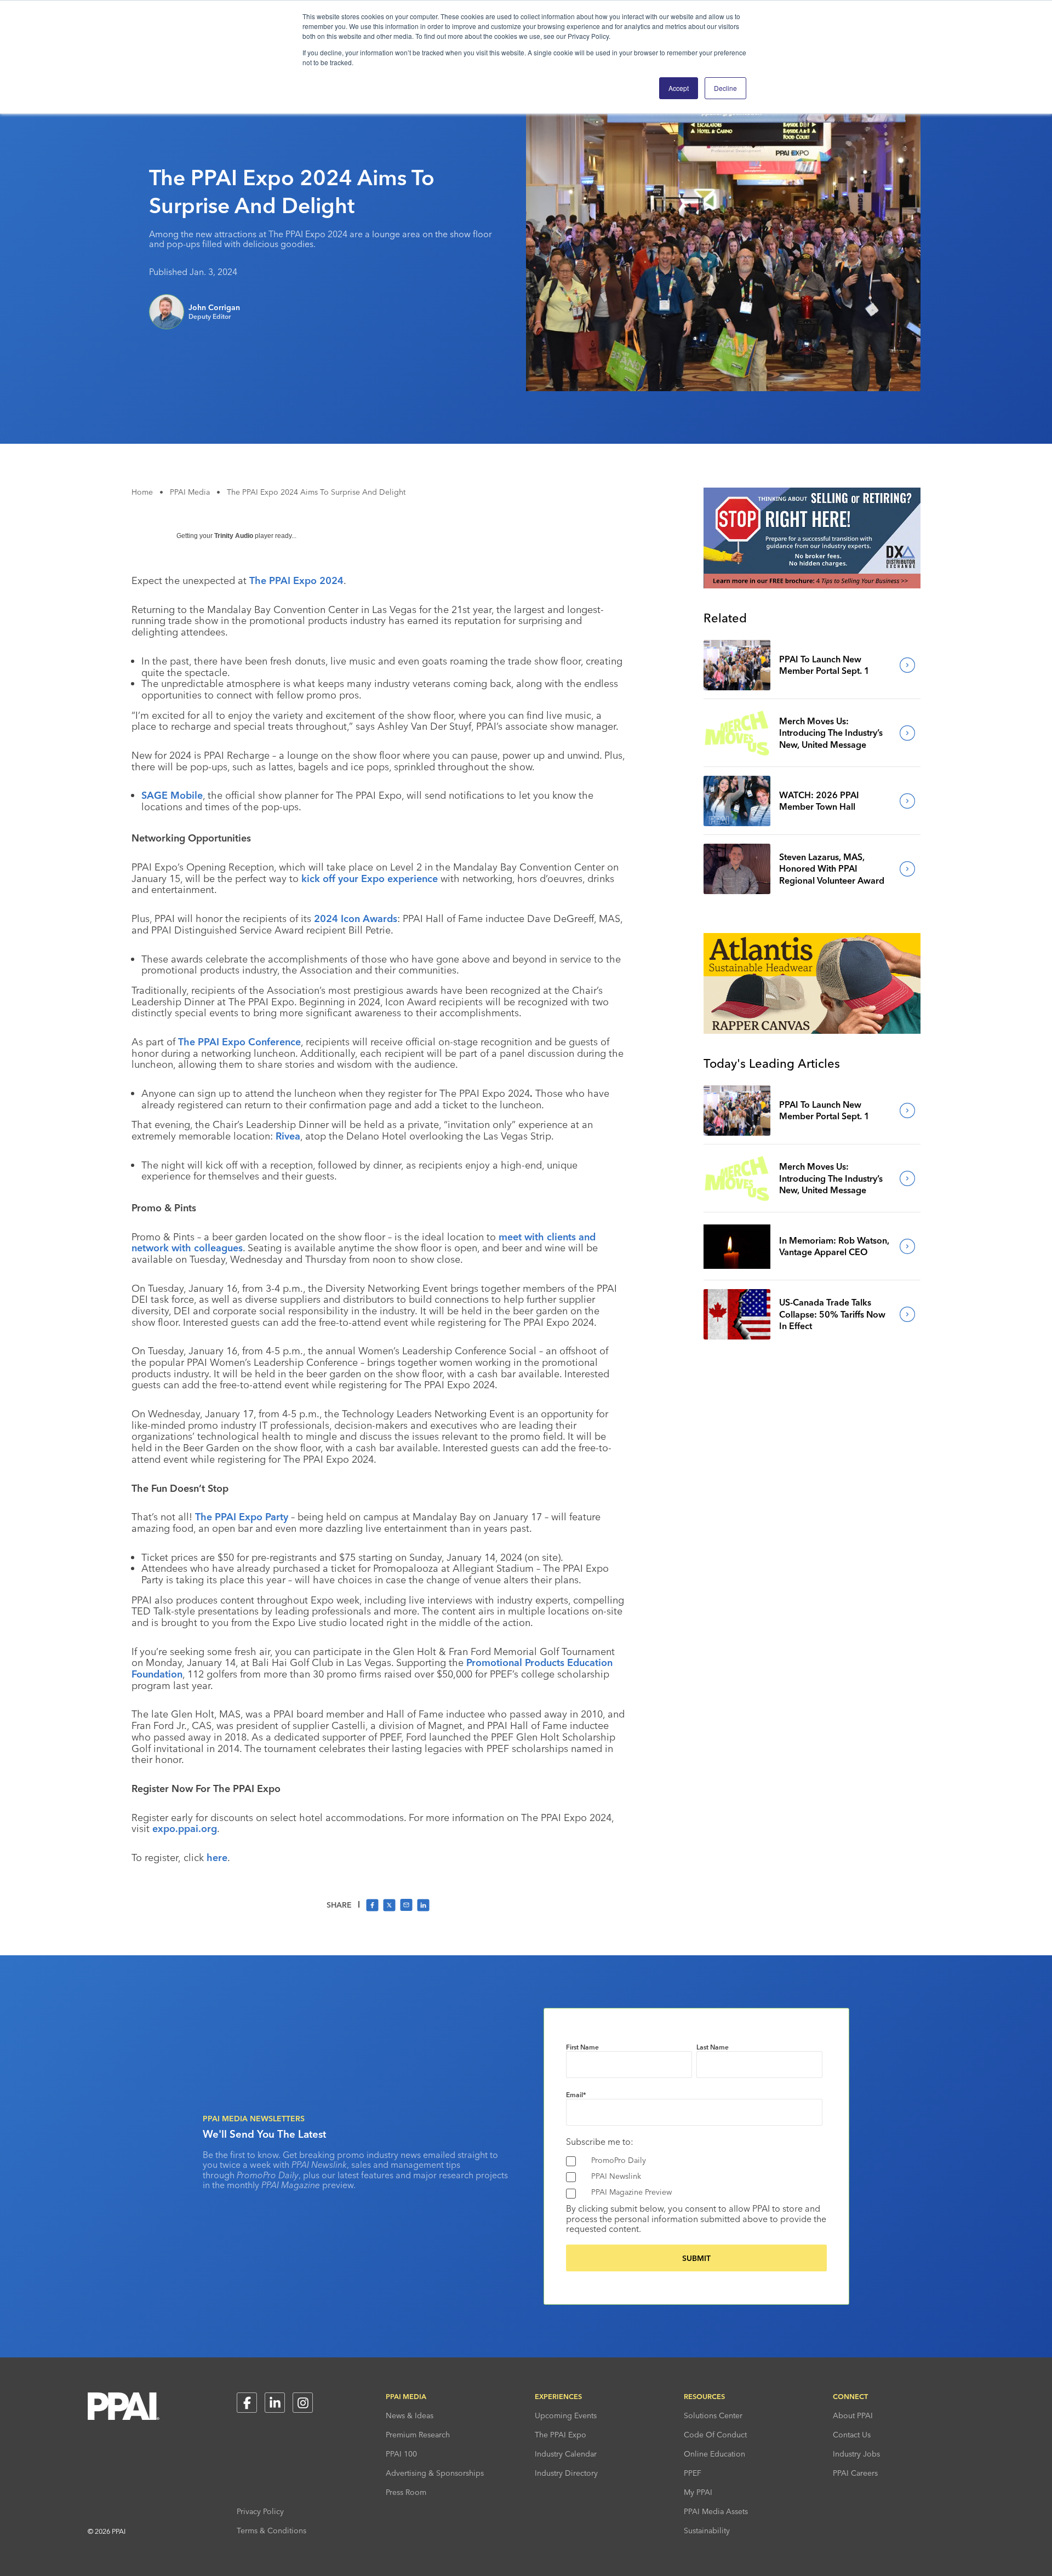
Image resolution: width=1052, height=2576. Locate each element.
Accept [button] (679, 88)
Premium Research (418, 2435)
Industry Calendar (566, 2454)
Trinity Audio (234, 536)
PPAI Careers (855, 2473)
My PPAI (698, 2492)
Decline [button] (725, 88)
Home (142, 492)
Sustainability (707, 2531)
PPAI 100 (401, 2454)
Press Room (406, 2492)
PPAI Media (190, 492)
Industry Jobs (856, 2454)
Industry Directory (566, 2473)
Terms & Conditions (271, 2531)
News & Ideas (410, 2415)
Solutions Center (713, 2415)
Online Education (714, 2454)
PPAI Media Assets (716, 2511)
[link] (737, 665)
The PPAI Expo (561, 2435)
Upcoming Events (566, 2415)
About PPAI (853, 2415)
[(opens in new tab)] (812, 585)
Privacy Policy (260, 2511)
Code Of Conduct (715, 2435)
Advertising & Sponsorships (435, 2473)
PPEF (693, 2473)
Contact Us (852, 2435)
